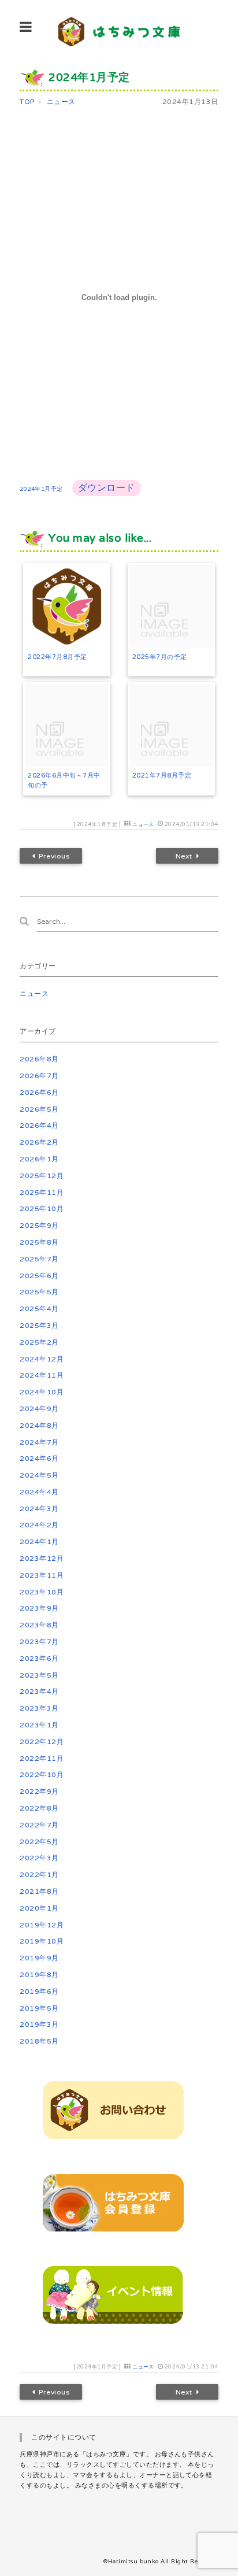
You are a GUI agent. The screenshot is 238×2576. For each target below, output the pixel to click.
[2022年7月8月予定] (67, 607)
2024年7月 (39, 1442)
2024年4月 (39, 1492)
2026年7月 (39, 1076)
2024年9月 (39, 1409)
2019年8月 (39, 1974)
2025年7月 (39, 1259)
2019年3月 (39, 2024)
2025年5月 (39, 1292)
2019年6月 (39, 1991)
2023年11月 (42, 1575)
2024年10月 (42, 1392)
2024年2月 (39, 1525)
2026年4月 (39, 1125)
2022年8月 (39, 1808)
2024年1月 (39, 1541)
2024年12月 (42, 1359)
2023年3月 (39, 1708)
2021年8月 (39, 1891)
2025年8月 (39, 1242)
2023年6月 (39, 1658)
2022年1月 (39, 1874)
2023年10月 (42, 1592)
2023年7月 (39, 1642)
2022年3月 (39, 1858)
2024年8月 (39, 1425)
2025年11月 (42, 1192)
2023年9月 (39, 1608)
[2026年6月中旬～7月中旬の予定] (67, 726)
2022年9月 (39, 1791)
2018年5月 (39, 2041)
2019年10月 (42, 1941)
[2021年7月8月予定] (171, 726)
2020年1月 (39, 1908)
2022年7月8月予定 (57, 657)
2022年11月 (42, 1758)
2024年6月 (39, 1458)
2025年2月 (39, 1342)
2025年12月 (42, 1176)
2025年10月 (42, 1209)
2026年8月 (39, 1059)
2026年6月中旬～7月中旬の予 (64, 780)
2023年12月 (42, 1558)
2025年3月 (39, 1325)
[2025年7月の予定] (171, 607)
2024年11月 (42, 1375)
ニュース (143, 824)
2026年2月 (39, 1142)
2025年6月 (39, 1276)
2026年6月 (39, 1092)
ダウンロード (107, 488)
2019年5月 (39, 2008)
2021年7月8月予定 (162, 775)
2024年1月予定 (41, 489)
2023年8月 (39, 1625)
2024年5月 (39, 1475)
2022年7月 (39, 1825)
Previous (55, 856)
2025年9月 (39, 1225)
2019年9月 (39, 1958)
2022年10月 (42, 1774)
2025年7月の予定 (160, 657)
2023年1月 (39, 1725)
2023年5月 (39, 1675)
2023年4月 (39, 1691)
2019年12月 (42, 1925)
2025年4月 (39, 1309)
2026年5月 (39, 1109)
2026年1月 (39, 1159)
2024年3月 (39, 1509)
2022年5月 (39, 1842)
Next (183, 856)
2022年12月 (42, 1742)
